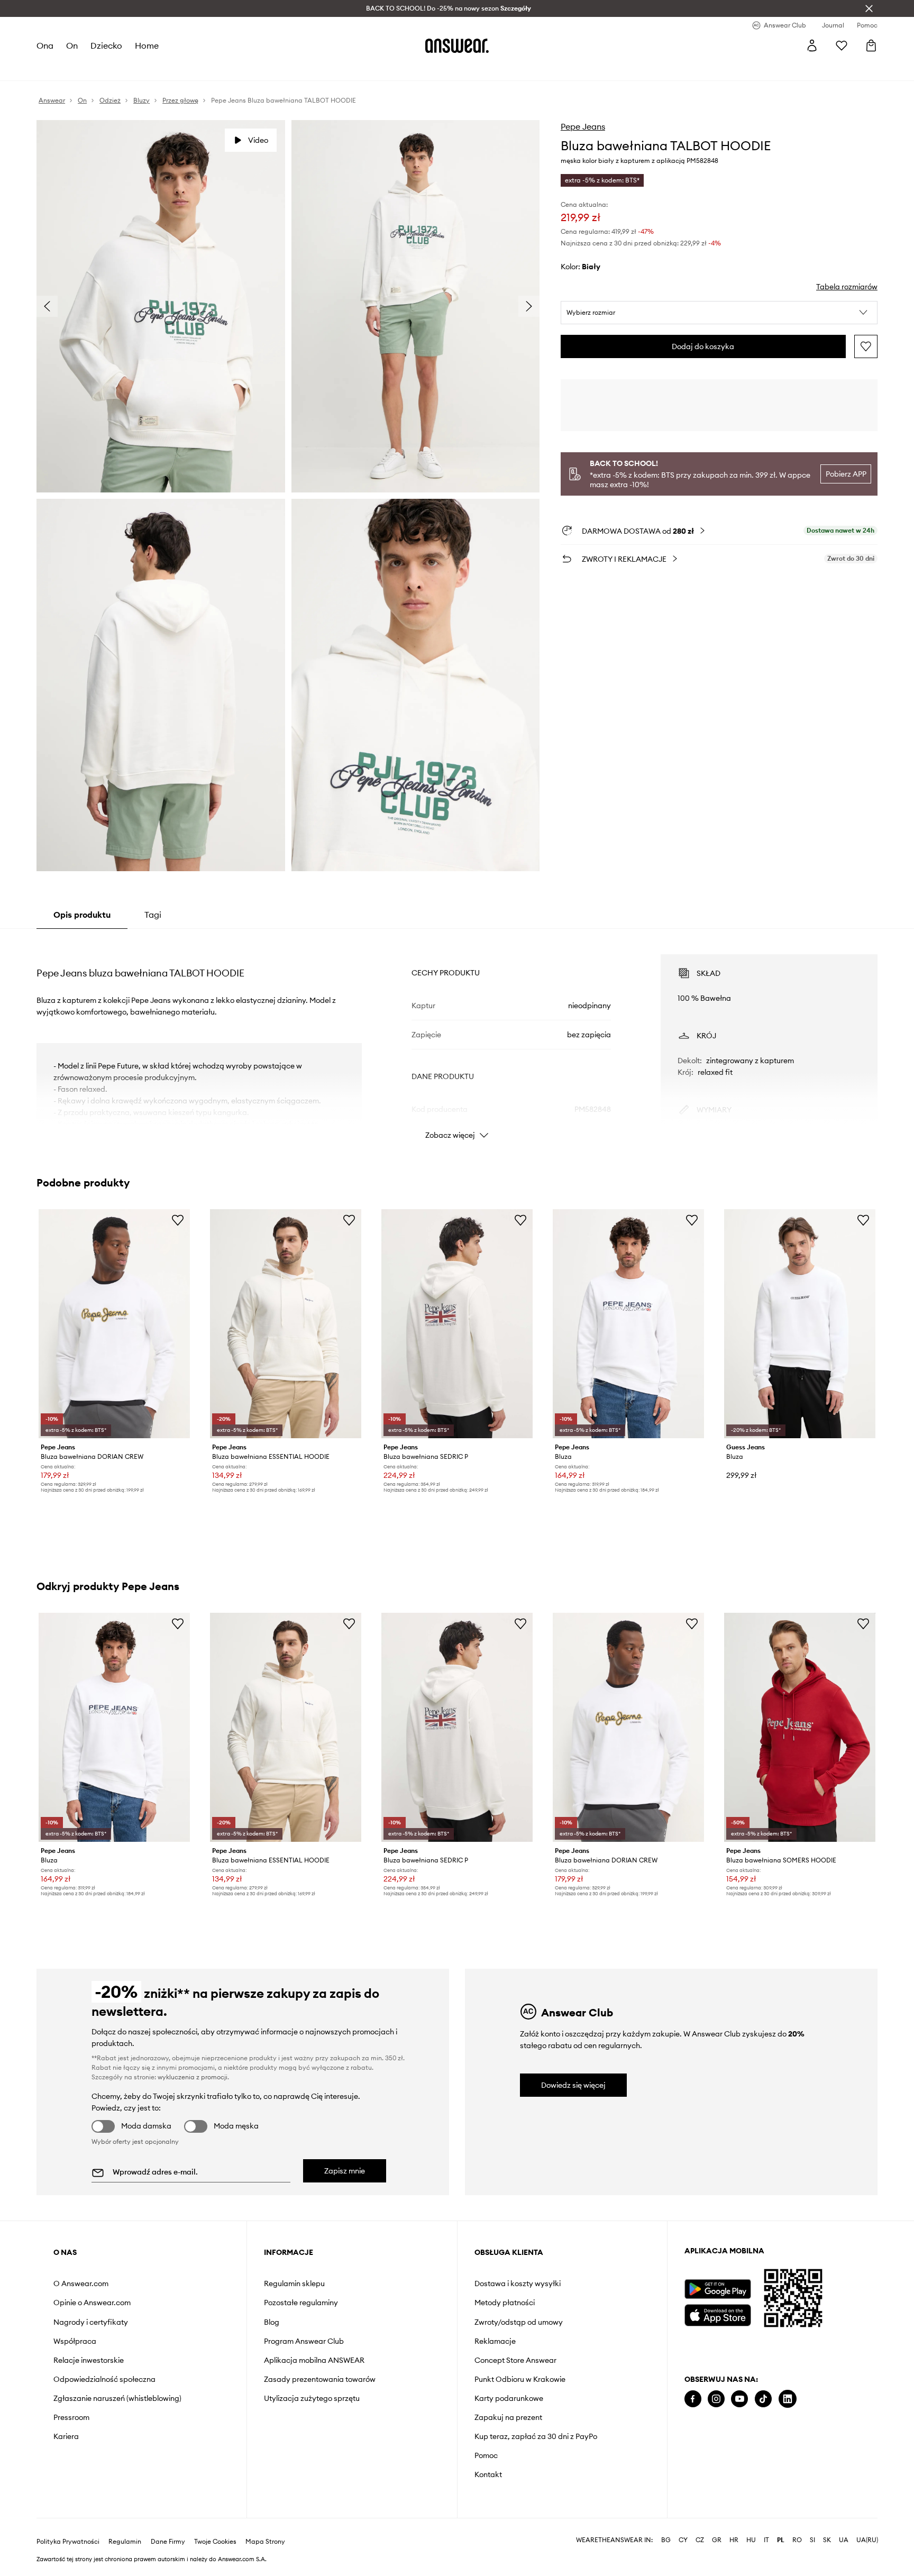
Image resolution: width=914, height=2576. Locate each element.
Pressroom (71, 2417)
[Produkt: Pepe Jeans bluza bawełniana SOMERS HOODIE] (800, 1727)
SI (812, 2523)
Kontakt (488, 2474)
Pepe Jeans (583, 126)
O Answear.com (81, 2283)
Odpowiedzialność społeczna (104, 2379)
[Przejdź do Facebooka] (693, 2399)
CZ (700, 2523)
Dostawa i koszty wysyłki (518, 2283)
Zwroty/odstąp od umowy (519, 2322)
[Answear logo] (457, 45)
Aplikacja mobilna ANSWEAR (314, 2360)
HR (734, 2523)
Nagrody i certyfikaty (91, 2322)
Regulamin (125, 2525)
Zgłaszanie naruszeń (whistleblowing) (117, 2398)
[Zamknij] (869, 8)
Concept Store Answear (515, 2360)
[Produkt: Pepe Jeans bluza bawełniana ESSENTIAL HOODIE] (286, 1324)
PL (781, 2523)
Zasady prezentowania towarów (320, 2379)
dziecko (106, 45)
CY (683, 2523)
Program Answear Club (304, 2341)
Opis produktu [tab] (82, 915)
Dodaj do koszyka (703, 346)
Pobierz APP (846, 474)
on (72, 45)
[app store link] (718, 2314)
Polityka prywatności (68, 2525)
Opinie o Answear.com (92, 2303)
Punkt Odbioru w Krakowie (520, 2379)
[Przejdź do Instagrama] (716, 2399)
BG (666, 2523)
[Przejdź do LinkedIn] (788, 2399)
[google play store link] (718, 2289)
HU (751, 2523)
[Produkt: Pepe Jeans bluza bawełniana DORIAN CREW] (114, 1324)
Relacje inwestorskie (89, 2360)
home (147, 45)
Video (258, 140)
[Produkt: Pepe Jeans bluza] (628, 1324)
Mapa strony (265, 2525)
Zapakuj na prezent (508, 2417)
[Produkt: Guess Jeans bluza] (800, 1324)
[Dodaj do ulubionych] (866, 346)
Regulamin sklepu (294, 2283)
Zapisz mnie (345, 2171)
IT (766, 2523)
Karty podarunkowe (509, 2398)
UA (844, 2523)
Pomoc (486, 2455)
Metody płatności (505, 2303)
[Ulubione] (842, 45)
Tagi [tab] (153, 915)
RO (797, 2523)
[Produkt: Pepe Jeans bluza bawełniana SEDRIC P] (457, 1324)
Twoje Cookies (215, 2525)
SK (827, 2523)
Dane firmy (168, 2525)
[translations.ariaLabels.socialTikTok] (763, 2399)
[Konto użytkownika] (812, 45)
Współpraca (75, 2341)
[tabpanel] (457, 1037)
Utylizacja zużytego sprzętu (312, 2398)
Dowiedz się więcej (573, 2085)
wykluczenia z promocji (193, 2077)
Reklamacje (495, 2341)
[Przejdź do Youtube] (739, 2399)
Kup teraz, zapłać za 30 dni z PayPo (536, 2436)
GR (717, 2523)
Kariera (66, 2436)
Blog (272, 2322)
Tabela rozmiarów (847, 287)
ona (45, 45)
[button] (719, 313)
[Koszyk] (871, 45)
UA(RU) (867, 2523)
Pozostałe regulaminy (301, 2303)
